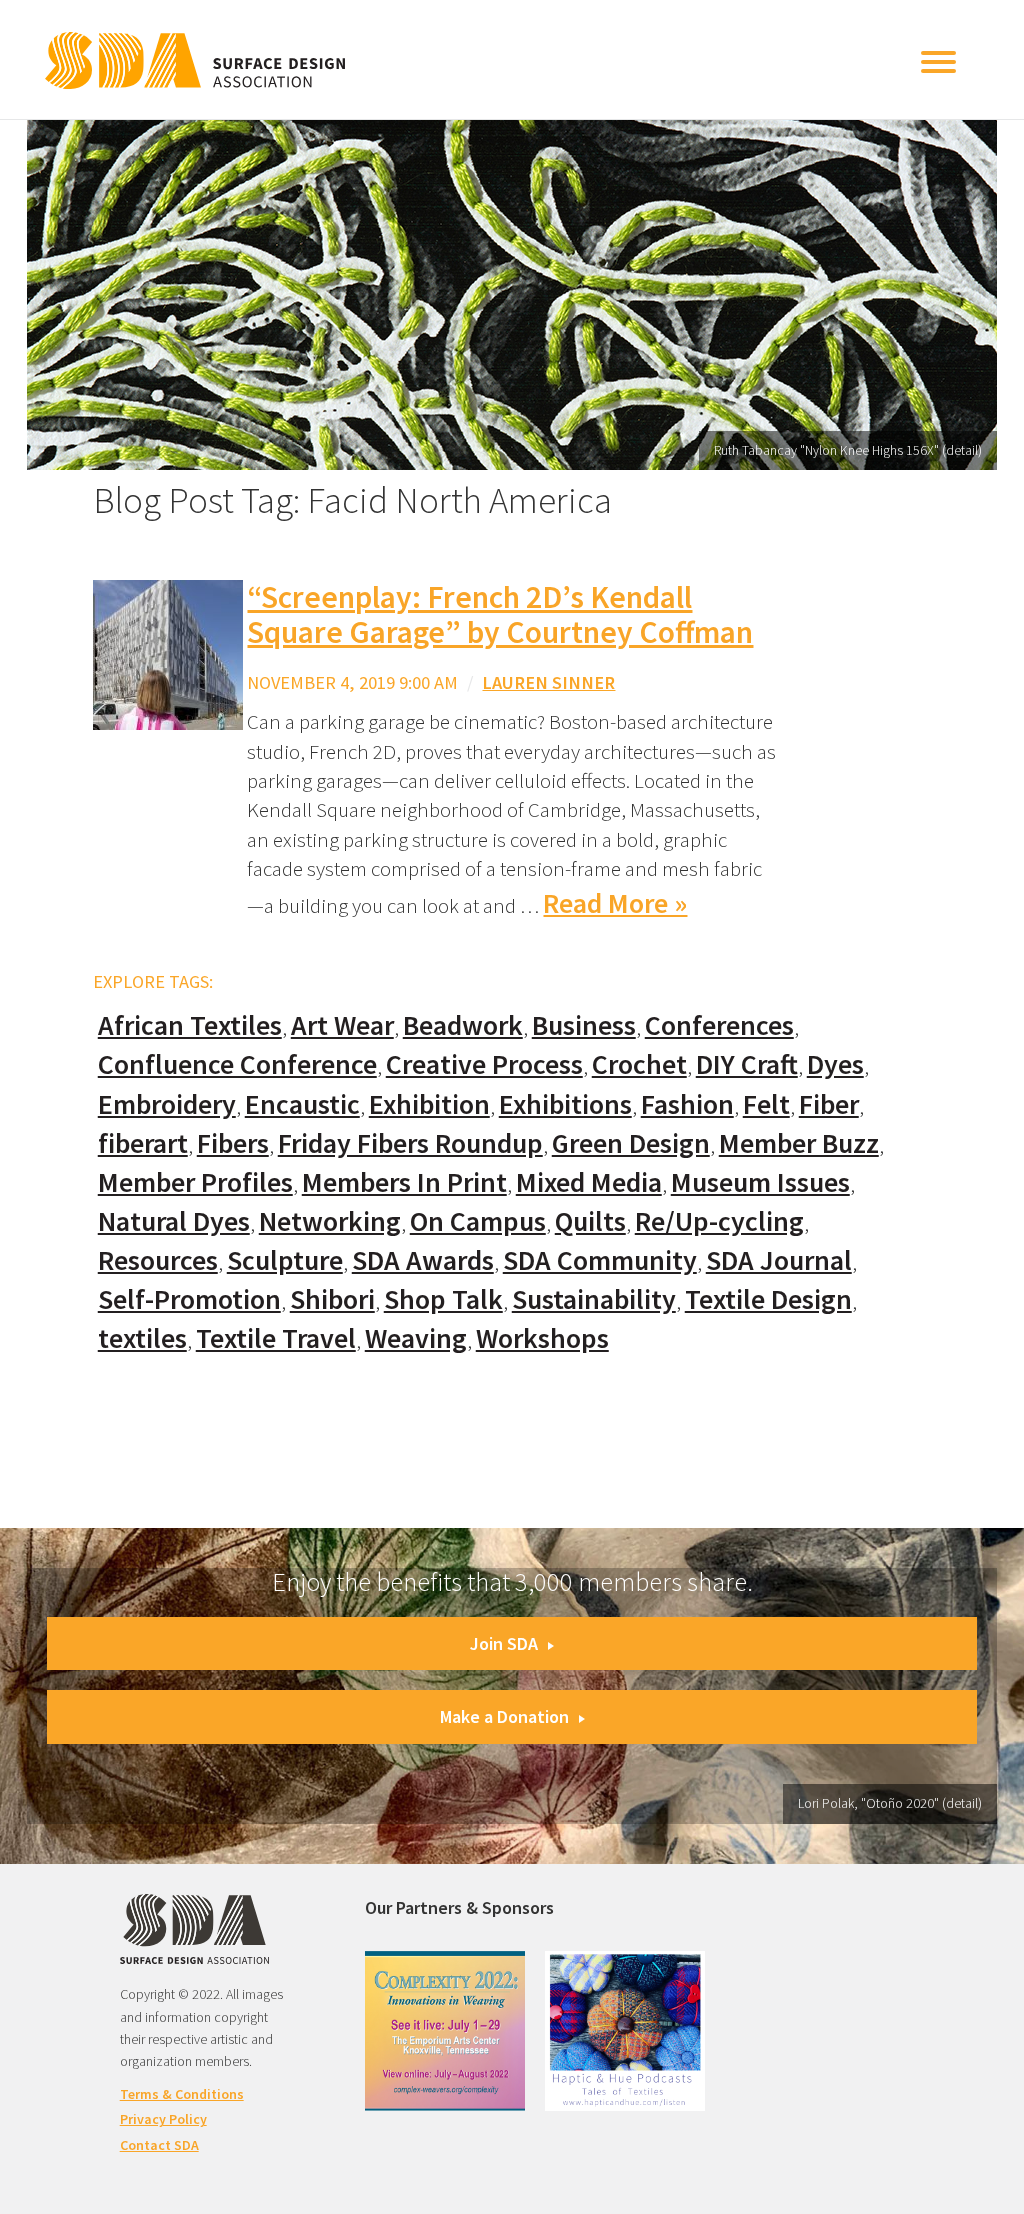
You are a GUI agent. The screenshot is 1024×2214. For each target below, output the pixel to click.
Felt (766, 1104)
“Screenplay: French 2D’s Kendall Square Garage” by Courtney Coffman (500, 614)
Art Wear (342, 1025)
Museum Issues (760, 1182)
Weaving (416, 1338)
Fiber (829, 1104)
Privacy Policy (163, 2119)
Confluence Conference (237, 1064)
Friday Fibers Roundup (410, 1143)
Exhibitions (565, 1104)
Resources (158, 1260)
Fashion (687, 1104)
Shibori (332, 1299)
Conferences (719, 1025)
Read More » (615, 903)
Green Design (631, 1143)
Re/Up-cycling (719, 1221)
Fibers (233, 1143)
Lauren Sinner (548, 682)
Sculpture (285, 1260)
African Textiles (190, 1025)
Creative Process (484, 1064)
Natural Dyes (174, 1221)
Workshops (542, 1338)
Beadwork (463, 1025)
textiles (142, 1338)
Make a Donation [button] (504, 1716)
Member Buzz (799, 1143)
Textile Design (768, 1299)
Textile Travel (276, 1338)
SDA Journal (779, 1260)
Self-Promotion (189, 1299)
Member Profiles (195, 1182)
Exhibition (429, 1104)
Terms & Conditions (182, 2094)
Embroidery (167, 1104)
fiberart (143, 1143)
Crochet (639, 1064)
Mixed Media (589, 1182)
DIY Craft (747, 1064)
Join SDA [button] (504, 1643)
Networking (330, 1221)
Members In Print (404, 1182)
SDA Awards (423, 1260)
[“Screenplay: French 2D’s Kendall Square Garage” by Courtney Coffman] (168, 653)
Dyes (835, 1064)
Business (584, 1025)
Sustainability (594, 1299)
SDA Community (600, 1260)
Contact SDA (159, 2145)
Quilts (590, 1221)
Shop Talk (443, 1299)
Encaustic (302, 1104)
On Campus (478, 1221)
